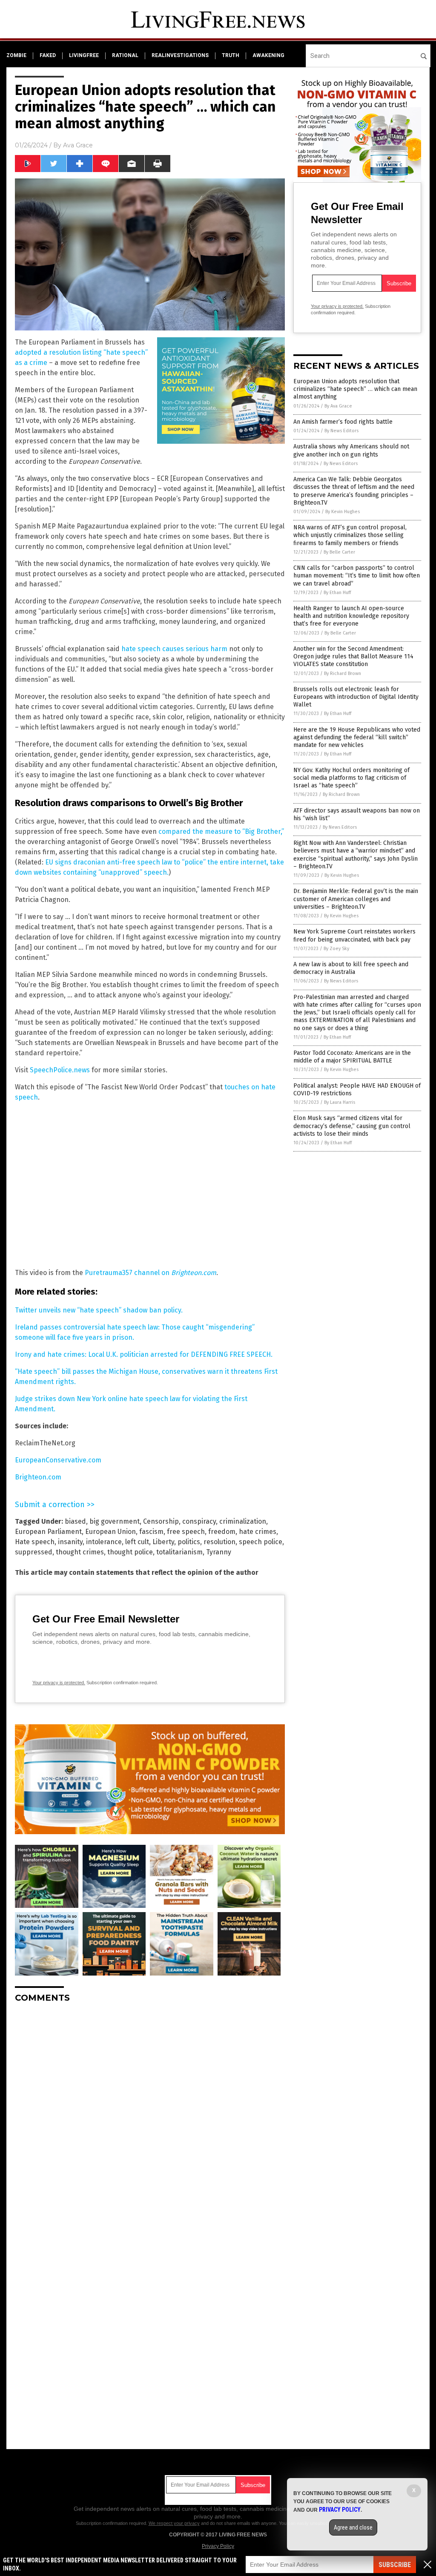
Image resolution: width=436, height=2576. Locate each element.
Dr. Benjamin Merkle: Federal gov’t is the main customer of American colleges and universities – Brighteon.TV (356, 899)
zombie (16, 55)
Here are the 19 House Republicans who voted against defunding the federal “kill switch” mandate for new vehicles (357, 737)
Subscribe (395, 2565)
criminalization (243, 1521)
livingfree (84, 55)
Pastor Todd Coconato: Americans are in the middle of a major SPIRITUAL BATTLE (352, 1057)
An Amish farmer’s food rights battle (343, 422)
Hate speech (35, 1542)
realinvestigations (180, 55)
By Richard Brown (343, 673)
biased (75, 1521)
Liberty (163, 1542)
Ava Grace (78, 145)
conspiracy (199, 1521)
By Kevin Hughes (343, 512)
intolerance (104, 1542)
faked (48, 55)
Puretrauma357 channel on (151, 1273)
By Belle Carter (339, 552)
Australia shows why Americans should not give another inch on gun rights (351, 450)
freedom (222, 1532)
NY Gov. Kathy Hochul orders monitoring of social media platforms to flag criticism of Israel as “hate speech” (351, 778)
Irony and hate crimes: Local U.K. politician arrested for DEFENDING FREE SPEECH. (144, 1354)
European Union (110, 1532)
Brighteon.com (38, 1477)
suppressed (34, 1552)
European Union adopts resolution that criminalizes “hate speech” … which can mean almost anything (355, 389)
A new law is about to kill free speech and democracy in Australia (351, 968)
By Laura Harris (340, 1102)
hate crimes (258, 1532)
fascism (151, 1532)
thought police (130, 1552)
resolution (219, 1542)
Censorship (161, 1521)
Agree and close (353, 2527)
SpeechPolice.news (60, 1070)
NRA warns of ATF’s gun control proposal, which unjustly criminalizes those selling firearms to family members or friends (350, 535)
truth (231, 55)
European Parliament (48, 1532)
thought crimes (80, 1552)
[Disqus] (150, 2116)
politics (189, 1542)
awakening (268, 55)
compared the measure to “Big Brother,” (221, 831)
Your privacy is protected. (59, 1683)
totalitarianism (179, 1552)
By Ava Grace (338, 406)
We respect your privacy (174, 2523)
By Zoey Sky (336, 949)
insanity (70, 1542)
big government (115, 1521)
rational (125, 55)
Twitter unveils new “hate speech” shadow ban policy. (99, 1310)
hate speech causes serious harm (174, 649)
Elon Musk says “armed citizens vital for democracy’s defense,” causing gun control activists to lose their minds (352, 1126)
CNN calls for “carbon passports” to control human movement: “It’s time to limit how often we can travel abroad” (357, 576)
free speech (186, 1532)
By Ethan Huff (337, 593)
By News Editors (341, 431)
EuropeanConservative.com (58, 1460)
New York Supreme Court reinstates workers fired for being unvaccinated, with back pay (354, 935)
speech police (261, 1542)
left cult (137, 1542)
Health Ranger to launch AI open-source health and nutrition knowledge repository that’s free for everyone (351, 616)
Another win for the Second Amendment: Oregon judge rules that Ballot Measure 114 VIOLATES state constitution (353, 656)
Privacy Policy (218, 2546)
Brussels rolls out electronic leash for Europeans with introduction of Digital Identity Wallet (356, 697)
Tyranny (219, 1552)
